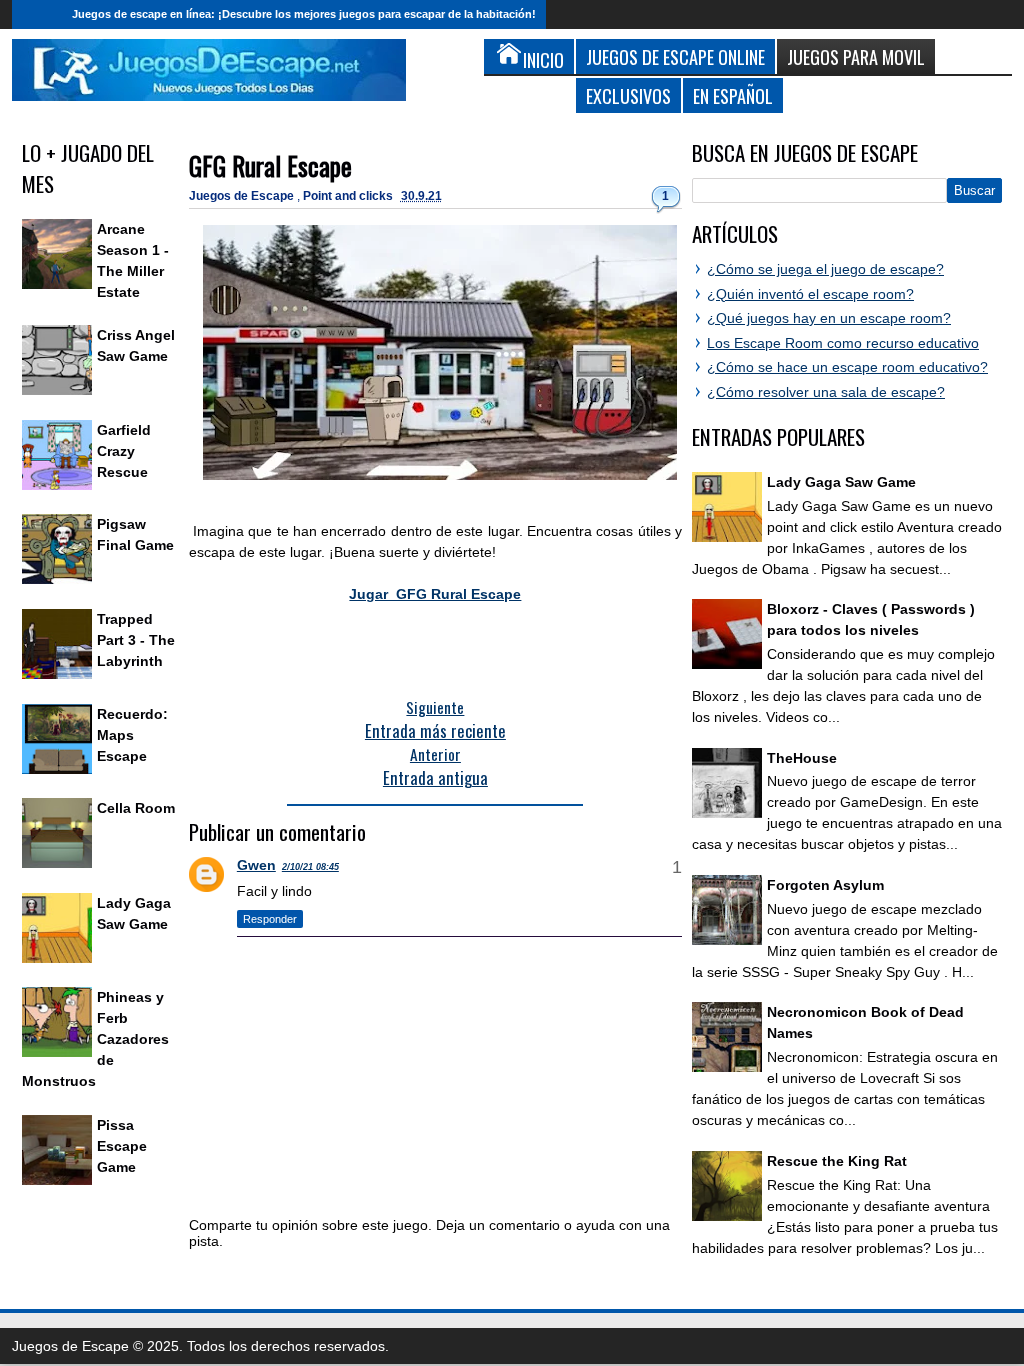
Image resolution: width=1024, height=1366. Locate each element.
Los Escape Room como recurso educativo (843, 343)
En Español (733, 95)
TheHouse (802, 758)
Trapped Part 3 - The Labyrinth (136, 640)
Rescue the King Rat (837, 1161)
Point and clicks (349, 196)
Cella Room (136, 808)
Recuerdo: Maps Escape (132, 735)
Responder (270, 919)
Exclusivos (628, 95)
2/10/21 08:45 (310, 867)
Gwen (256, 865)
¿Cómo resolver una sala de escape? (826, 392)
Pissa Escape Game (122, 1146)
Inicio (37, 14)
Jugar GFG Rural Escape (435, 594)
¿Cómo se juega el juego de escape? (825, 269)
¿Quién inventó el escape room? (810, 294)
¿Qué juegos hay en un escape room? (829, 318)
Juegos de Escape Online (675, 56)
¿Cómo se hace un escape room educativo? (847, 367)
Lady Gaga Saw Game (841, 482)
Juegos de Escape (243, 196)
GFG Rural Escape (270, 165)
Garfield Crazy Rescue (124, 451)
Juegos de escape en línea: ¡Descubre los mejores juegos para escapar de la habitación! (304, 14)
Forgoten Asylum (825, 885)
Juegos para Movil (856, 56)
